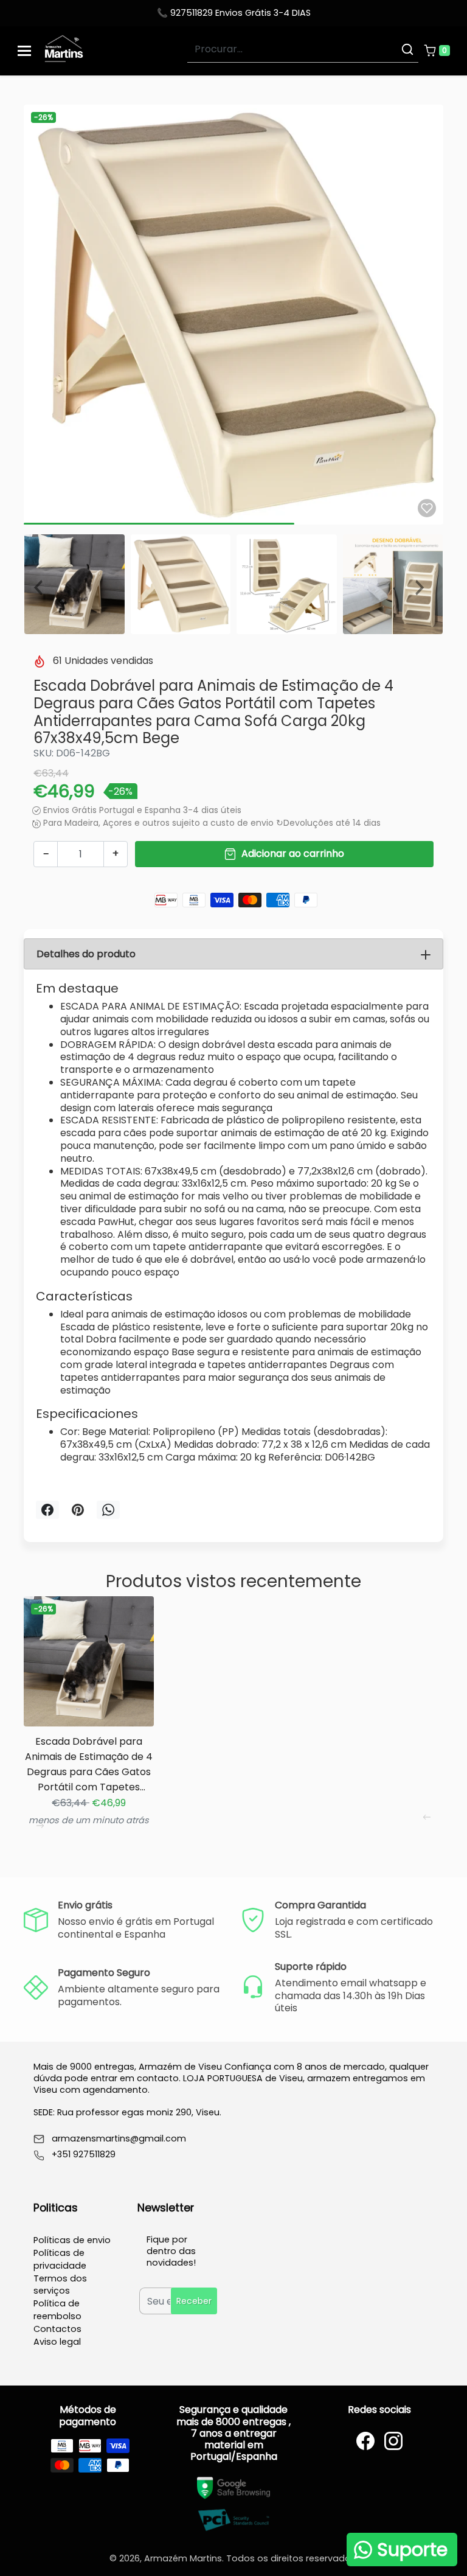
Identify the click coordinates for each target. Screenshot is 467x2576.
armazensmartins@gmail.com (119, 2139)
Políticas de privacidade (60, 2259)
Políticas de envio (72, 2240)
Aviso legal (57, 2342)
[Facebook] (365, 2441)
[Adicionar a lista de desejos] (427, 508)
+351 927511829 (84, 2155)
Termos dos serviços (60, 2285)
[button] (437, 51)
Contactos (57, 2329)
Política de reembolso (57, 2310)
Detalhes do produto (86, 954)
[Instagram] (393, 2441)
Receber (194, 2301)
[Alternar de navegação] (24, 51)
